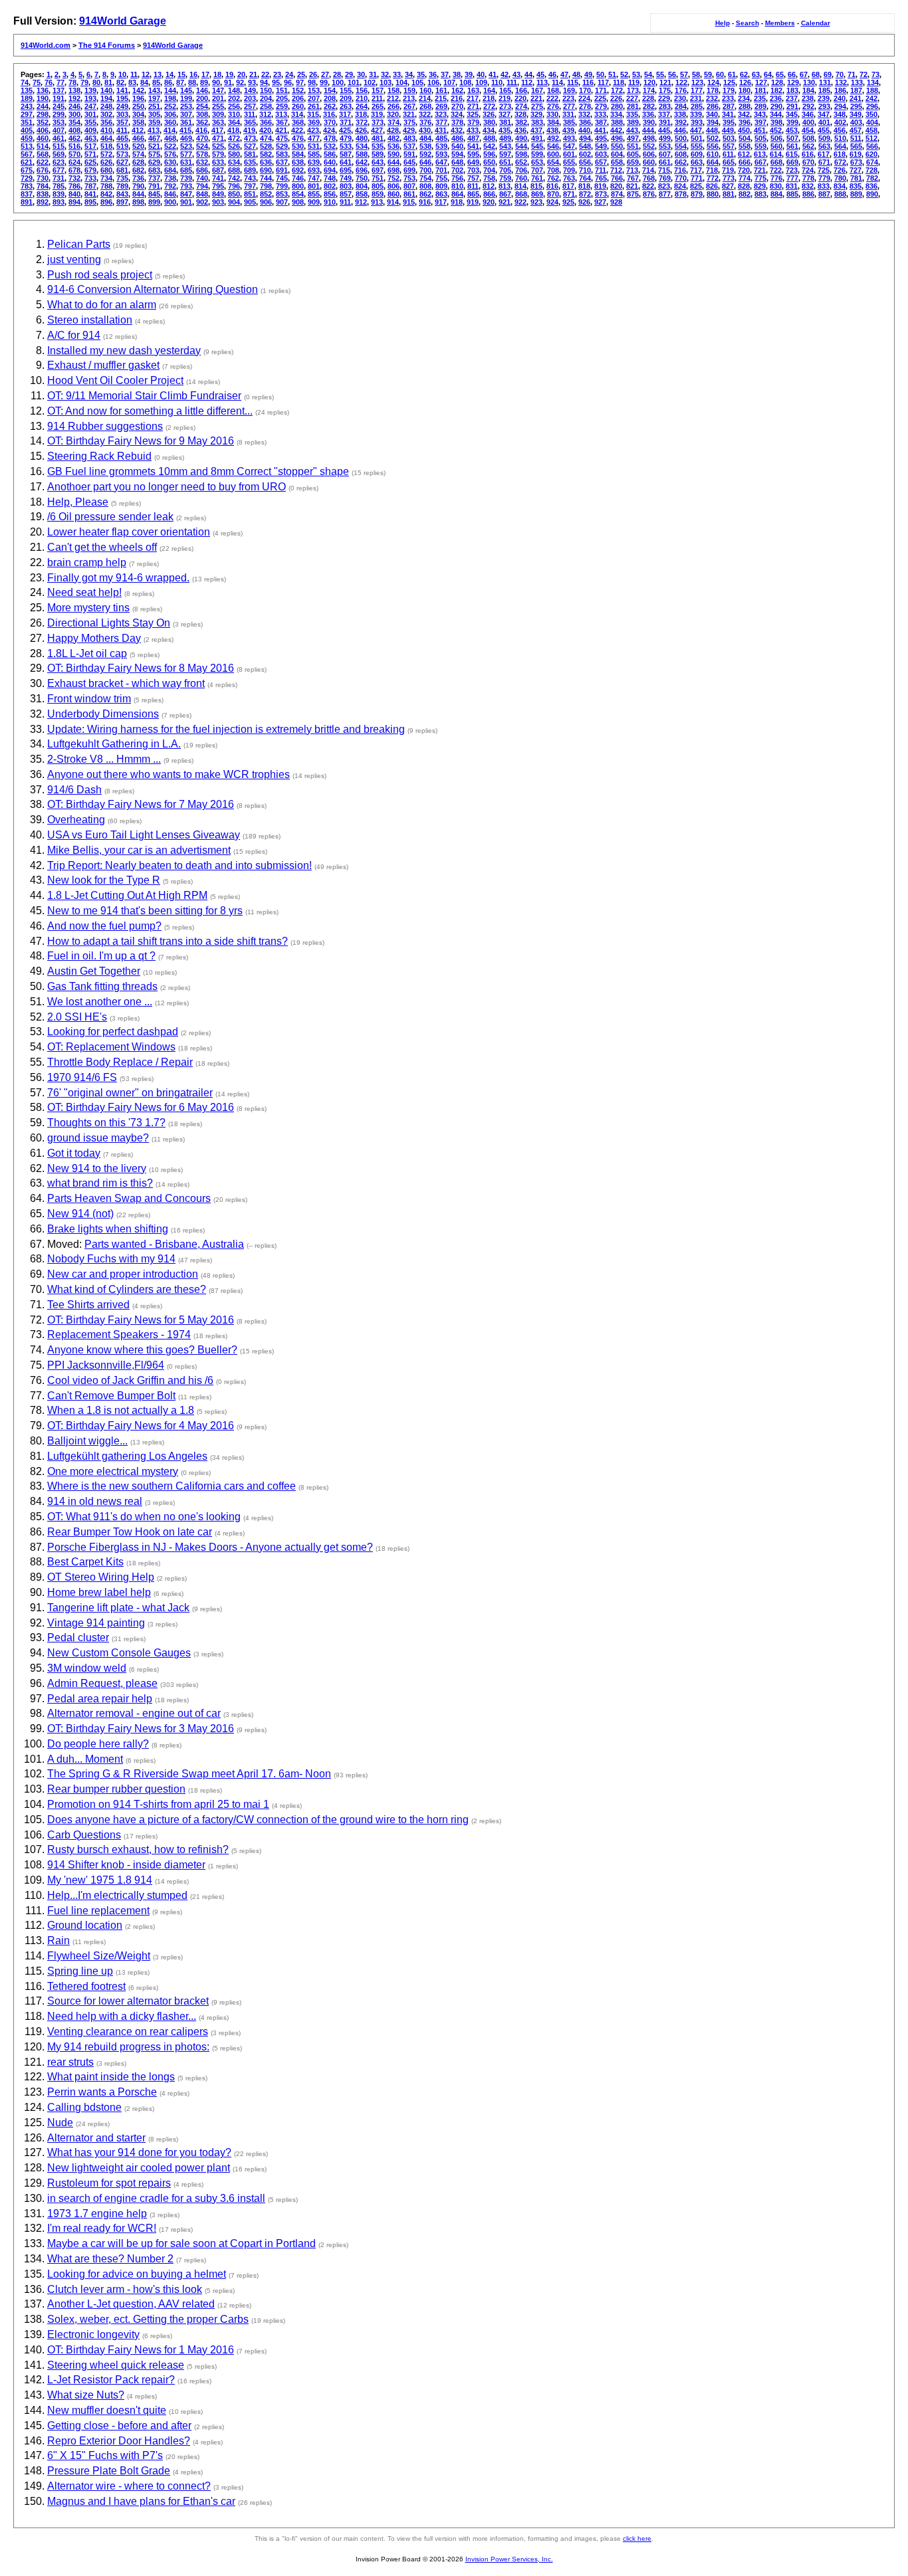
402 (840, 122)
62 (744, 74)
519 (122, 146)
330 (552, 114)
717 (696, 170)
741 (218, 178)
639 (314, 162)
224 (584, 98)
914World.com (46, 45)
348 (840, 114)
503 (729, 138)
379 (473, 122)
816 (552, 186)
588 (362, 154)
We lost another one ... (100, 1002)
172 (617, 90)
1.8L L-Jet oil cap (87, 653)
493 (569, 138)
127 (761, 82)
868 (521, 194)
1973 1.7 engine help (97, 2214)
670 (808, 162)
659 (633, 162)
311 (250, 114)
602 (585, 154)
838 (43, 194)
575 (154, 154)
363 (218, 122)
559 (760, 146)
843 (122, 194)
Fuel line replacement (98, 1911)
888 (840, 194)
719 (728, 170)
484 (425, 138)
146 (202, 90)
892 (43, 202)
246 (74, 106)
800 (298, 186)
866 (489, 194)
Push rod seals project (100, 275)
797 (250, 186)
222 (552, 98)
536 (394, 146)
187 (856, 90)
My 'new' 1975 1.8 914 (100, 1880)
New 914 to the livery (97, 1168)
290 (776, 106)
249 (122, 106)
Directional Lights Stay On (109, 623)
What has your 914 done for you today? (139, 2152)
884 (776, 194)
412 (138, 130)
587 (346, 154)
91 (228, 82)
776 (776, 178)
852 (266, 194)
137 (58, 90)
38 (457, 74)
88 (192, 82)
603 (601, 154)
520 (138, 146)
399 (792, 122)
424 (329, 130)
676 (43, 170)
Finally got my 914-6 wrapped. (118, 578)
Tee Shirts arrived (88, 1305)
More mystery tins (88, 608)
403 (856, 122)
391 (665, 122)
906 (266, 202)
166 (521, 90)
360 (170, 122)
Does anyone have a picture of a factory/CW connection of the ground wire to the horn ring (258, 1820)
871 (569, 194)
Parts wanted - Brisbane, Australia (164, 1244)
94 (264, 82)
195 (122, 98)
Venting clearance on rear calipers (128, 2031)
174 (649, 90)
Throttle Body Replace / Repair (120, 1062)
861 (409, 194)
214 (425, 98)
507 (792, 138)
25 (301, 74)
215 (441, 98)
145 (186, 90)
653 (537, 162)
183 (792, 90)
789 (122, 186)
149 (250, 90)
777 (792, 178)
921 (505, 202)
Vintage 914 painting (96, 1623)
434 (489, 130)
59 (708, 74)
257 (250, 106)
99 (324, 82)
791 (154, 186)
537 (409, 146)
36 (433, 74)
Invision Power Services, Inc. (509, 2559)
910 (330, 202)
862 (425, 194)
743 (250, 178)
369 (314, 122)
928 (616, 202)
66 (792, 74)
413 (154, 130)
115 (573, 82)
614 (776, 154)
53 (636, 74)
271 (473, 106)
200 (202, 98)
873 (601, 194)
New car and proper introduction (123, 1274)
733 (90, 178)
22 (265, 74)
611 (728, 154)
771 (697, 178)
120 (649, 82)
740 (202, 178)
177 (697, 90)
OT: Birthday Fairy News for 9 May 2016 (141, 441)
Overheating (76, 820)
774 (744, 178)
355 (90, 122)
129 (793, 82)
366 (266, 122)
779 (824, 178)
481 (378, 138)
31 (373, 74)
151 (282, 90)
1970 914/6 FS (82, 1077)
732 (74, 178)
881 (729, 194)
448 (712, 130)
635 (250, 162)
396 (744, 122)
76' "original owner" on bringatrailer (130, 1093)
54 (648, 74)
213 (409, 98)
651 (505, 162)
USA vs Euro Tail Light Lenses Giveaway (144, 835)
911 (345, 202)
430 (425, 130)
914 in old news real (95, 1501)
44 (528, 74)
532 (330, 146)
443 (632, 130)
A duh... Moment (85, 1759)
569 (58, 154)
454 (808, 130)
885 (792, 194)
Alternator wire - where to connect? (129, 2486)
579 (218, 154)
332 (584, 114)
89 (204, 82)
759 (505, 178)
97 (300, 82)
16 (193, 74)
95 (276, 82)
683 (154, 170)
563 (824, 146)
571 (90, 154)
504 (744, 138)
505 (760, 138)
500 (681, 138)
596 (489, 154)
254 (202, 106)
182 (776, 90)
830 (776, 186)
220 (520, 98)
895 (90, 202)
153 (314, 90)
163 (473, 90)
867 (505, 194)
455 (824, 130)
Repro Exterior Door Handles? (119, 2441)
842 (106, 194)
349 (855, 114)
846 (170, 194)
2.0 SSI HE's (77, 1017)
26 (313, 74)
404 (872, 122)
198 (170, 98)
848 (202, 194)
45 (540, 74)
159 (409, 90)
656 (585, 162)
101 (354, 82)
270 (457, 106)
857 (346, 194)
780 (840, 178)
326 (489, 114)
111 (512, 82)
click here (637, 2538)
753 (409, 178)
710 (585, 170)
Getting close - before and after (119, 2426)
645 (409, 162)
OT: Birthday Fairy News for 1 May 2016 (141, 2350)
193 (90, 98)
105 (417, 82)
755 (441, 178)
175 (665, 90)
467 (154, 138)
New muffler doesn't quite (107, 2410)
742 (234, 178)
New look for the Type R (104, 880)
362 (202, 122)
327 (505, 114)
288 (744, 106)
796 (234, 186)
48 (576, 74)
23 (277, 74)
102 (370, 82)
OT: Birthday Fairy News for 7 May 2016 (141, 804)
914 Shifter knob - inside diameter (126, 1865)
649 (473, 162)
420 (265, 130)
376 (425, 122)
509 (824, 138)
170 (585, 90)
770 (681, 178)
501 (697, 138)
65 (780, 74)
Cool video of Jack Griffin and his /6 (130, 1380)
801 (314, 186)
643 (378, 162)
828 (744, 186)
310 (234, 114)
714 (648, 170)
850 (234, 194)
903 (218, 202)
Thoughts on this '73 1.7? (106, 1123)
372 (362, 122)
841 (90, 194)
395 (729, 122)
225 (600, 98)
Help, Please (78, 502)
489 (505, 138)
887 (824, 194)
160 (425, 90)
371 (346, 122)
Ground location (85, 1925)
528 (266, 146)
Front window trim (89, 699)
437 (536, 130)
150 (266, 90)
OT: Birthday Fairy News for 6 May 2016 (141, 1107)
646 (425, 162)
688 (234, 170)
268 (425, 106)
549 (601, 146)
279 (601, 106)
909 (314, 202)
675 (27, 170)
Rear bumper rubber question (116, 1789)
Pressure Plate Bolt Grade (109, 2471)
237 (792, 98)
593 (441, 154)
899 (154, 202)
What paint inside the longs (111, 2077)
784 (43, 186)
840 (74, 194)
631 (186, 162)
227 (632, 98)
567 (27, 154)
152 (298, 90)
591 (409, 154)
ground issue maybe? (98, 1138)
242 (871, 98)
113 (542, 82)
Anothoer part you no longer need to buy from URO (167, 487)
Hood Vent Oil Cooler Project (115, 380)
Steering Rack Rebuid (99, 456)
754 (425, 178)
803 (346, 186)
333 (600, 114)
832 (808, 186)
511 (856, 138)
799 (282, 186)
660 (649, 162)
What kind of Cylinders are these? (127, 1289)
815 (536, 186)
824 (680, 186)
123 (697, 82)
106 (433, 82)
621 (27, 162)
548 (585, 146)
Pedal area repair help (100, 1699)
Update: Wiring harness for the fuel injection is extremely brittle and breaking (226, 729)
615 (792, 154)
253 (186, 106)
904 (234, 202)
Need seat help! (84, 592)
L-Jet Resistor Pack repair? (111, 2380)
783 (27, 186)
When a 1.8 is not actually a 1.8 (121, 1410)
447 (696, 130)
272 (489, 106)
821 (632, 186)
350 (871, 114)
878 (681, 194)
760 (521, 178)
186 (840, 90)
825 (696, 186)
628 (138, 162)
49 (588, 74)
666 (744, 162)
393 (697, 122)
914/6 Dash (74, 790)
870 (553, 194)
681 (122, 170)
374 (394, 122)
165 (505, 90)
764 (585, 178)
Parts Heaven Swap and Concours (129, 1198)
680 (106, 170)
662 (681, 162)
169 (569, 90)
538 (425, 146)
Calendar (816, 23)
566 (872, 146)
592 (425, 154)
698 (394, 170)
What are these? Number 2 (110, 2259)
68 (816, 74)
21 (253, 74)
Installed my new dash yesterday (124, 350)
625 (90, 162)
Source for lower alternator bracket (128, 2001)
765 (601, 178)
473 (250, 138)
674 (872, 162)
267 (409, 106)
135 (27, 90)
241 (855, 98)
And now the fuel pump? (104, 926)
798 (266, 186)
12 (146, 74)
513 (27, 146)
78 (72, 82)
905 (250, 202)
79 (84, 82)
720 (744, 170)
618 (840, 154)
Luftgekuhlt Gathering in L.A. (114, 744)
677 (58, 170)
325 (473, 114)
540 (457, 146)
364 (234, 122)
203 (250, 98)
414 (170, 130)
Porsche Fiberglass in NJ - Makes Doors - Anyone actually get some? (210, 1547)
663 (697, 162)
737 (154, 178)
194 (106, 98)
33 (397, 74)
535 (378, 146)
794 (202, 186)
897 (122, 202)
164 (489, 90)
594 (457, 154)
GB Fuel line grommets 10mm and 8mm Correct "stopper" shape (198, 471)
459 (27, 138)
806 (394, 186)
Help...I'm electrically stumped (117, 1895)
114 (557, 82)
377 (441, 122)
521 (154, 146)
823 (664, 186)
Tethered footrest (86, 1986)
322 (425, 114)
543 (505, 146)
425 (345, 130)
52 (624, 74)
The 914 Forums (107, 45)
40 (481, 74)
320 (393, 114)
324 (457, 114)
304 (138, 114)
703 (473, 170)
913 (377, 202)
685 (186, 170)
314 (297, 114)
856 (330, 194)
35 (421, 74)
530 (298, 146)
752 (394, 178)
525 (218, 146)
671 (824, 162)
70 (840, 74)
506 (776, 138)
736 (138, 178)
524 (202, 146)
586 (330, 154)
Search (747, 23)
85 (156, 82)
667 (760, 162)
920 (489, 202)
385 (569, 122)
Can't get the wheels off (102, 547)
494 (585, 138)
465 (122, 138)
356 (106, 122)
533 (346, 146)
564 (840, 146)
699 (409, 170)
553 (665, 146)
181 (760, 90)
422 (297, 130)
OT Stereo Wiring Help (101, 1577)
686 (202, 170)
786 (74, 186)
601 (569, 154)
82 (120, 82)
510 (840, 138)
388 (617, 122)
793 (186, 186)
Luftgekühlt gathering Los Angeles (127, 1456)
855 (314, 194)
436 (520, 130)
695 (346, 170)
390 (649, 122)
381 (505, 122)
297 (27, 114)
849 (218, 194)
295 (856, 106)
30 (361, 74)
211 (377, 98)
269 (441, 106)
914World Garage (123, 21)
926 (584, 202)
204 (266, 98)
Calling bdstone (84, 2107)
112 (527, 82)
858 (362, 194)
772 (713, 178)
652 (521, 162)
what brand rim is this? (100, 1183)
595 (473, 154)
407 (58, 130)
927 (600, 202)
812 (489, 186)
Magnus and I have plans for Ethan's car (141, 2501)
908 (298, 202)
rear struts (70, 2062)
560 (776, 146)
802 (330, 186)
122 (681, 82)
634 (234, 162)
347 (824, 114)
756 (457, 178)
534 (362, 146)
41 (493, 74)
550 (617, 146)
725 (824, 170)
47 (564, 74)
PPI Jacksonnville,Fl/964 (106, 1365)
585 (314, 154)
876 (649, 194)
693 (314, 170)
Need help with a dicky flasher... (122, 2016)
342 (744, 114)
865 (473, 194)
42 (505, 74)
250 (138, 106)
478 (330, 138)
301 (90, 114)
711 (601, 170)
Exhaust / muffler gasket (103, 365)
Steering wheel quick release (116, 2365)
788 (106, 186)
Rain (58, 1940)
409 (90, 130)
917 (441, 202)
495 (601, 138)
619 (855, 154)
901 (186, 202)
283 (665, 106)
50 (600, 74)
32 (385, 74)
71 (851, 74)
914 (393, 202)
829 (760, 186)
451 (760, 130)
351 (27, 122)
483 (409, 138)
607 (665, 154)
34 (409, 74)
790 (138, 186)
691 (282, 170)
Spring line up (80, 1971)
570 (74, 154)
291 (792, 106)
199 (186, 98)
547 (569, 146)
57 (684, 74)
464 (106, 138)
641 (346, 162)
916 (425, 202)
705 (505, 170)
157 (378, 90)
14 (170, 74)
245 (58, 106)
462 (74, 138)
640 (330, 162)
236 (776, 98)
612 (744, 154)
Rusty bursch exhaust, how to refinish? (138, 1849)
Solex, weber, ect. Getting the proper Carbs (148, 2319)
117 (603, 82)
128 (777, 82)
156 (362, 90)
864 (457, 194)
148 (234, 90)
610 (713, 154)
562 (808, 146)
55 (660, 74)
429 (409, 130)
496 (617, 138)
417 (217, 130)
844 (138, 194)
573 (122, 154)
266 (394, 106)
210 (362, 98)
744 (266, 178)
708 (553, 170)
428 (393, 130)
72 (863, 74)
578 (202, 154)
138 (74, 90)
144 (170, 90)
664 (713, 162)
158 (394, 90)
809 (441, 186)
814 (520, 186)
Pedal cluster (78, 1637)
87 (180, 82)
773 (729, 178)
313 (281, 114)
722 (776, 170)
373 (378, 122)
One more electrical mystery (113, 1471)
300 (74, 114)
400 (808, 122)
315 (313, 114)
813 (505, 186)
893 (58, 202)
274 (521, 106)
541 (473, 146)
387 (601, 122)
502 (713, 138)
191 (58, 98)
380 (489, 122)
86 (168, 82)
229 (664, 98)
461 (58, 138)
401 (824, 122)
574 (138, 154)
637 (282, 162)
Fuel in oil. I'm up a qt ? (101, 956)
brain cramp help (87, 562)
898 (138, 202)
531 (314, 146)
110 (497, 82)
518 (106, 146)
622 (43, 162)
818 (584, 186)
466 (138, 138)
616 (808, 154)
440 (584, 130)
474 (266, 138)
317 (345, 114)
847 (186, 194)
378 (457, 122)
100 (338, 82)
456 (840, 130)
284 (681, 106)
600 (553, 154)
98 (312, 82)
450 (744, 130)
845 (154, 194)
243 (27, 106)
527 (250, 146)
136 (43, 90)
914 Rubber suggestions (105, 426)
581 (250, 154)
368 (298, 122)
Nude (60, 2123)
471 (218, 138)
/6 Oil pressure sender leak (110, 517)
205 (282, 98)
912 (361, 202)
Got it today (74, 1153)
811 (473, 186)
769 (665, 178)
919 (473, 202)
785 (58, 186)
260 (298, 106)
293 (824, 106)
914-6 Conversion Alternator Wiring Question (153, 289)
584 (298, 154)
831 (792, 186)
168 (553, 90)
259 (282, 106)
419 (249, 130)
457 (855, 130)
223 (568, 98)
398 (776, 122)
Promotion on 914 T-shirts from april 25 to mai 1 (158, 1804)
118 (619, 82)
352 (43, 122)
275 (537, 106)
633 (218, 162)
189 (27, 98)
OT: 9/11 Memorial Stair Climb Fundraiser (144, 396)
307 (186, 114)
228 (648, 98)
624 (74, 162)
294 (840, 106)
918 (457, 202)
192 (74, 98)
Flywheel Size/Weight (99, 1956)
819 (600, 186)
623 (58, 162)
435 (505, 130)
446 (680, 130)
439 (568, 130)
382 (521, 122)
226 (616, 98)
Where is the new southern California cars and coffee (171, 1486)
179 (729, 90)
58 (696, 74)
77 (60, 82)
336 (648, 114)
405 (27, 130)
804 (362, 186)
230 (680, 98)
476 (298, 138)
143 (154, 90)
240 (840, 98)
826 (712, 186)
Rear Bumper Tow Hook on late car (130, 1532)
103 (386, 82)
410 (106, 130)
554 (681, 146)
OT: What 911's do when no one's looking (144, 1517)
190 (43, 98)
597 (505, 154)
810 (457, 186)
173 (633, 90)
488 (489, 138)
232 (712, 98)
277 (569, 106)
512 (871, 138)
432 (457, 130)
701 (441, 170)
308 (202, 114)
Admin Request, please (102, 1683)
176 (681, 90)
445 (664, 130)
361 (186, 122)
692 (298, 170)
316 (329, 114)
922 (520, 202)
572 (106, 154)
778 (808, 178)
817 (568, 186)
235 (760, 98)
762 (553, 178)
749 (346, 178)
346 (808, 114)
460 (43, 138)
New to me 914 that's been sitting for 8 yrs (145, 911)
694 (330, 170)
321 (409, 114)
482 (394, 138)
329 (536, 114)
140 (106, 90)
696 (362, 170)
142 (138, 90)
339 (696, 114)
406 (43, 130)
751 (378, 178)
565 (856, 146)
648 (457, 162)
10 (122, 74)
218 (489, 98)
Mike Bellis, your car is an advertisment (139, 850)
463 (90, 138)
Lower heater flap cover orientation (129, 532)
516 (74, 146)
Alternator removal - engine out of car (134, 1713)
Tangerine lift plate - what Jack (118, 1608)
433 (473, 130)
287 (729, 106)
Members (780, 23)
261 (314, 106)
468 (170, 138)
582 (266, 154)
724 (808, 170)
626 (106, 162)
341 (728, 114)
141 (122, 90)
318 (361, 114)
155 (346, 90)
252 (170, 106)
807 (409, 186)
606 (649, 154)
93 (252, 82)
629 (154, 162)
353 (58, 122)
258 (266, 106)
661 (665, 162)
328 (520, 114)
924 (552, 202)
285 (697, 106)
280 (617, 106)
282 (649, 106)
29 (349, 74)
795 (218, 186)
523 (186, 146)
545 (537, 146)
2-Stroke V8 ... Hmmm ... (104, 759)
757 (473, 178)
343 (760, 114)
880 (713, 194)
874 (617, 194)
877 (665, 194)
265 (378, 106)
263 (346, 106)
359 (154, 122)
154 (330, 90)
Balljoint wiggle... (87, 1441)
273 (505, 106)
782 (872, 178)
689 (250, 170)
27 (325, 74)
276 (553, 106)
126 (745, 82)
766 (617, 178)
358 (138, 122)
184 (808, 90)
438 (552, 130)
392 (681, 122)
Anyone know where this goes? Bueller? (142, 1350)
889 (856, 194)
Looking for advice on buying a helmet (137, 2274)
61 (732, 74)
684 (170, 170)
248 (106, 106)
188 (872, 90)
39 (469, 74)
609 (697, 154)
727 (855, 170)
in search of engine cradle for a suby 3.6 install (156, 2198)
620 (871, 154)
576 (170, 154)
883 (760, 194)
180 (744, 90)
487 (473, 138)
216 (457, 98)
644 (394, 162)
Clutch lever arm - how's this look (125, 2289)
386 (585, 122)
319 (377, 114)
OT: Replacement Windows (111, 1047)
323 (441, 114)
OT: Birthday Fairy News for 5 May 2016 (141, 1320)
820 (616, 186)
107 (449, 82)
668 (776, 162)
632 (202, 162)
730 (43, 178)
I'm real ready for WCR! (102, 2228)
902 (202, 202)
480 (362, 138)
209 (346, 98)
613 (760, 154)
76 (49, 82)
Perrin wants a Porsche (102, 2092)
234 (744, 98)
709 (569, 170)
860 (394, 194)
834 (840, 186)
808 (425, 186)
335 (632, 114)
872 (585, 194)
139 (90, 90)
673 (856, 162)
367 (282, 122)
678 (74, 170)
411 (122, 130)
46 (552, 74)
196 (138, 98)
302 (106, 114)
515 (58, 146)
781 (856, 178)
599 (537, 154)
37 (445, 74)
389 (633, 122)
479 (346, 138)
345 (792, 114)
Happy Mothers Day (94, 638)
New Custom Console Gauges (119, 1653)
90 (216, 82)
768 (649, 178)
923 (536, 202)
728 (871, 170)
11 (134, 74)
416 (201, 130)
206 (298, 98)
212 (393, 98)
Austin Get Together (94, 971)
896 (106, 202)
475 (282, 138)
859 (378, 194)
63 (756, 74)
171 (601, 90)
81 (108, 82)
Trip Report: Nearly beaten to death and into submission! (179, 865)
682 (138, 170)
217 (473, 98)
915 (409, 202)
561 (792, 146)
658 (617, 162)
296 (872, 106)
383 (537, 122)
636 (266, 162)
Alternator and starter (96, 2138)
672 (840, 162)
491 (537, 138)
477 (314, 138)
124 (713, 82)
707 (537, 170)
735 (122, 178)
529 (282, 146)
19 (229, 74)
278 (585, 106)
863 (441, 194)
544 (521, 146)
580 (234, 154)
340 (712, 114)
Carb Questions (84, 1835)
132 (841, 82)
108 (465, 82)
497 (633, 138)
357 (122, 122)
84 (144, 82)
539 (441, 146)
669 (792, 162)
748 (330, 178)
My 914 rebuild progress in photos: (128, 2047)
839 (58, 194)
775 (760, 178)
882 (744, 194)
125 (729, 82)
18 (217, 74)
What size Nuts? (86, 2395)
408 (74, 130)
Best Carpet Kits (85, 1562)
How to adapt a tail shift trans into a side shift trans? (168, 941)
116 (588, 82)
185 (824, 90)
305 (154, 114)
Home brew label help (99, 1592)
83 (132, 82)
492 (553, 138)
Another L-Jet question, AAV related (131, 2304)
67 (804, 74)
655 (569, 162)
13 (158, 74)
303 (122, 114)
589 (378, 154)
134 (873, 82)
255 (218, 106)
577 (186, 154)
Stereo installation (90, 320)
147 (218, 90)
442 (616, 130)
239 (824, 98)
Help (723, 23)
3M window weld (87, 1668)
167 (537, 90)
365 (250, 122)
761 (537, 178)
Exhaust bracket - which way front (126, 683)
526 (234, 146)
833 (824, 186)
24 (289, 74)
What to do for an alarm (102, 305)
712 (616, 170)
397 (760, 122)
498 (649, 138)
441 (600, 130)
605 (633, 154)
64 (768, 74)
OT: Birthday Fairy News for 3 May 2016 (141, 1729)
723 (792, 170)
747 (314, 178)
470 (202, 138)
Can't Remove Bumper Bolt (111, 1396)
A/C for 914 (74, 335)
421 (281, 130)
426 (361, 130)
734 (106, 178)
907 (282, 202)
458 (871, 130)
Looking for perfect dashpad (113, 1032)
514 (43, 146)
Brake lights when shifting (108, 1229)
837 (27, 194)
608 (681, 154)
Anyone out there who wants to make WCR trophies (169, 774)
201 (218, 98)
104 (401, 82)
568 (43, 154)
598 (521, 154)
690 (266, 170)
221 (536, 98)
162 (457, 90)
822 (648, 186)
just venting (74, 259)
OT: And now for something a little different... (150, 411)
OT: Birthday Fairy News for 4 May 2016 (141, 1426)
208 (330, 98)
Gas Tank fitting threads (102, 986)
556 (713, 146)
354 (74, 122)
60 (720, 74)
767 (633, 178)
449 (728, 130)
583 (282, 154)
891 (27, 202)
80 (96, 82)
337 (664, 114)
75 (37, 82)
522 (170, 146)
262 (330, 106)
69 (828, 74)
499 (665, 138)
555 (697, 146)
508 (808, 138)
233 (728, 98)
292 (808, 106)
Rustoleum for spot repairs (109, 2183)
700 (425, 170)
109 (481, 82)
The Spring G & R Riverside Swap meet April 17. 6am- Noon (189, 1774)
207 (314, 98)
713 (632, 170)
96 (288, 82)
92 (240, 82)
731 (58, 178)
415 (185, 130)
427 (377, 130)
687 (218, 170)
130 (809, 82)
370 (330, 122)
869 (537, 194)
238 (808, 98)
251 (154, 106)
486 (457, 138)
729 (27, 178)
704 (489, 170)
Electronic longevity (93, 2334)
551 (633, 146)
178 (713, 90)
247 (90, 106)
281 (633, 106)
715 (664, 170)
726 (840, 170)
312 (265, 114)
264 (362, 106)
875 (633, 194)
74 (25, 82)
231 (696, 98)
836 (871, 186)
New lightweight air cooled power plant (139, 2168)
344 (776, 114)
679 (90, 170)
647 (441, 162)
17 (205, 74)
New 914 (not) (80, 1214)
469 (186, 138)
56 (672, 74)
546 (553, 146)
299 (58, 114)
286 (713, 106)
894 (74, 202)
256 (234, 106)
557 (729, 146)
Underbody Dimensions (103, 714)
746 (298, 178)
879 (697, 194)
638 (298, 162)
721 (760, 170)
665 (729, 162)
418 (233, 130)
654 (553, 162)
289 (760, 106)
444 (648, 130)
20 (241, 74)
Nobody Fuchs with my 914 (111, 1259)
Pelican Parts (79, 244)
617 (824, 154)
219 (505, 98)
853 (282, 194)
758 (489, 178)
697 (378, 170)
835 (855, 186)
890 (872, 194)
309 (218, 114)
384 (553, 122)
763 (569, 178)
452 (776, 130)
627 (122, 162)
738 (170, 178)
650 (489, 162)
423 (313, 130)
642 (362, 162)
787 (90, 186)
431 (441, 130)
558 (744, 146)
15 (181, 74)
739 (186, 178)
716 (680, 170)
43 (516, 74)
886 (808, 194)
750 (362, 178)
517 (90, 146)
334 (616, 114)
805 (378, 186)
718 (712, 170)
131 (825, 82)
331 (568, 114)
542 (489, 146)
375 (409, 122)
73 (875, 74)
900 (170, 202)
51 (612, 74)
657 (601, 162)
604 (617, 154)
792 (170, 186)
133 (857, 82)
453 (792, 130)
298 (43, 114)
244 (43, 106)
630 (170, 162)
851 (250, 194)
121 (665, 82)
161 (441, 90)
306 (170, 114)
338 (680, 114)
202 (234, 98)
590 (394, 154)
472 (234, 138)
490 (521, 138)
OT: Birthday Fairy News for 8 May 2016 (141, 668)
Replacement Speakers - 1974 (119, 1335)
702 (457, 170)
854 (298, 194)
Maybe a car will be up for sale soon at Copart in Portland (181, 2243)
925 (568, 202)
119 (634, 82)
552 (649, 146)
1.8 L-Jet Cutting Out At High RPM (127, 895)
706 (521, 170)
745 (282, 178)
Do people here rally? (98, 1744)
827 (728, 186)
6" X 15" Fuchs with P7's (105, 2455)
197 (154, 98)
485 (441, 138)
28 (337, 74)
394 (713, 122)
